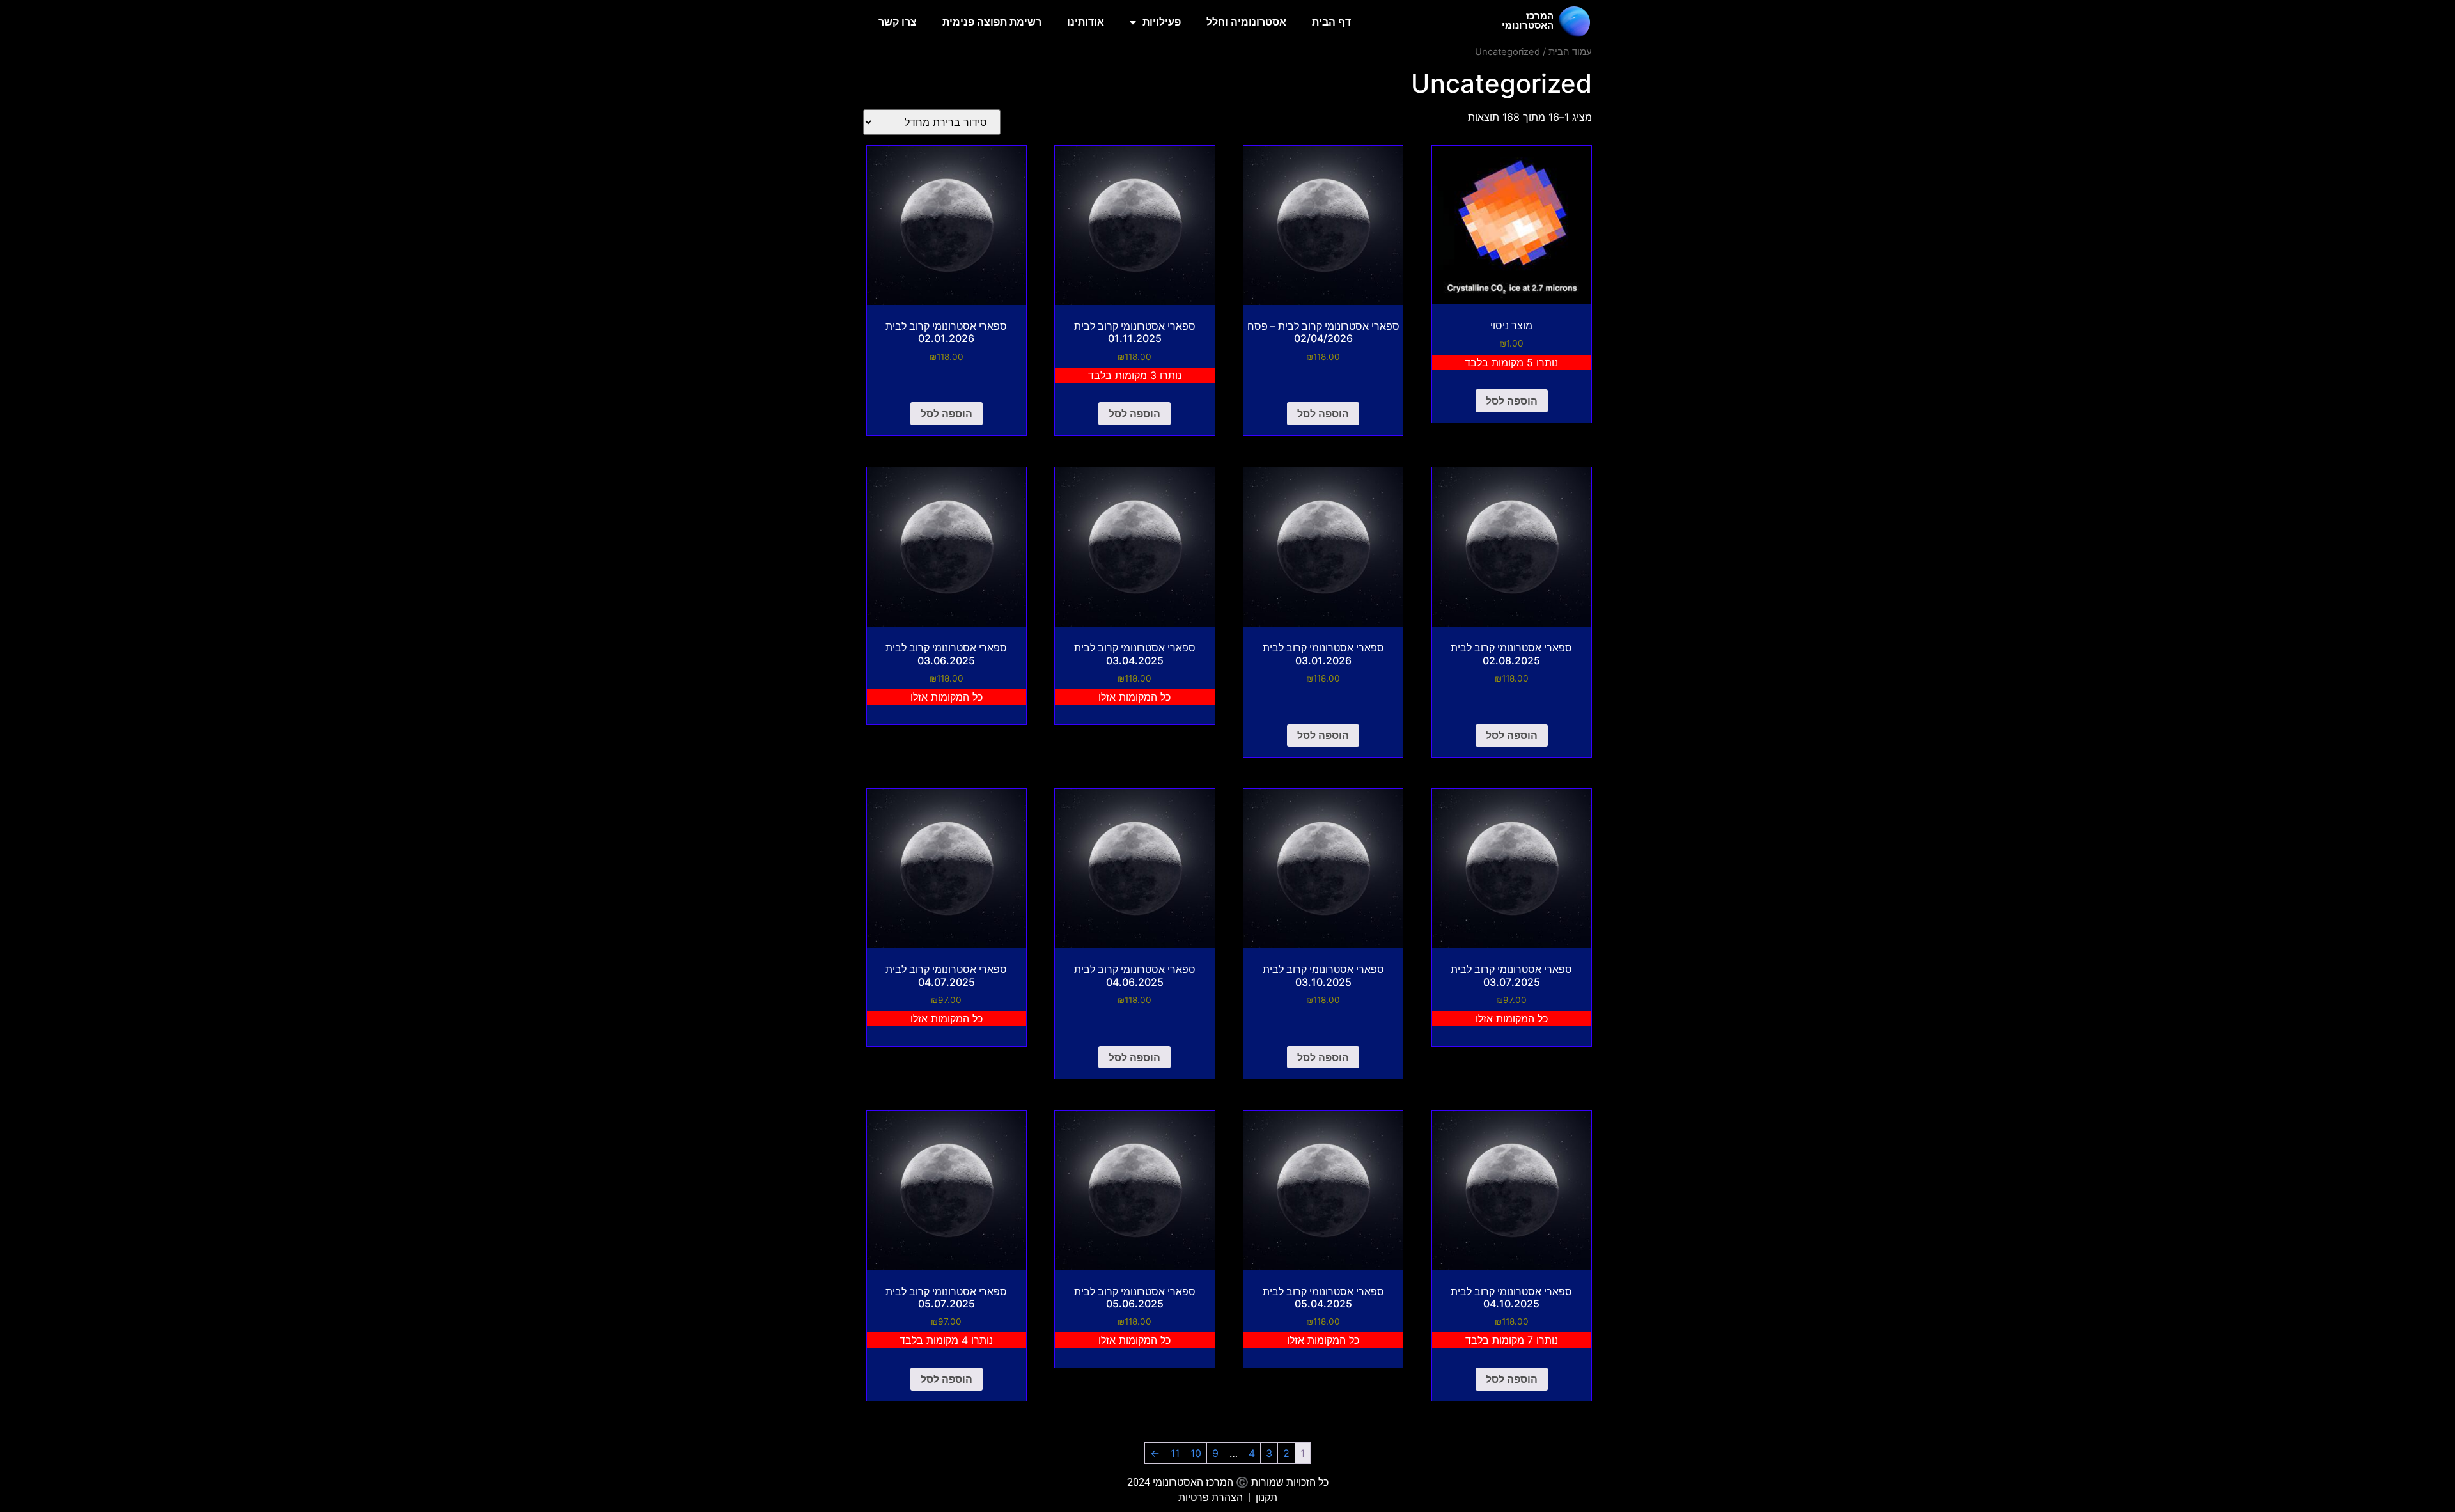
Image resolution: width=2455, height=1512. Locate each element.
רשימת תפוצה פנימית (992, 22)
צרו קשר (898, 22)
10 (1196, 1453)
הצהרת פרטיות (1211, 1498)
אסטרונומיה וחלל (1246, 22)
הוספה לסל (1512, 401)
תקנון (1266, 1498)
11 (1175, 1453)
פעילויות (1162, 22)
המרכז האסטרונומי (1528, 21)
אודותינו (1086, 22)
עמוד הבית (1570, 52)
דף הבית (1331, 22)
